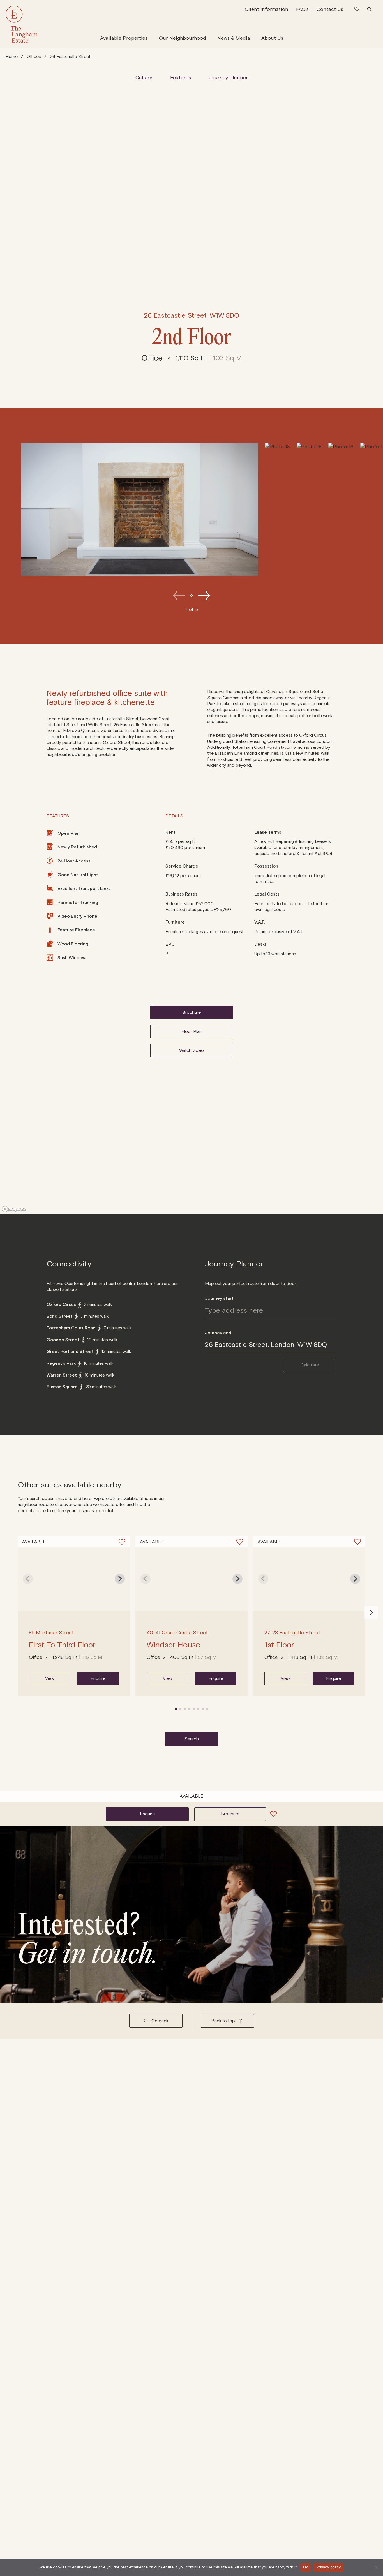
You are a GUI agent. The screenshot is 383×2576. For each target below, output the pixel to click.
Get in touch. (88, 1953)
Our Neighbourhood (183, 38)
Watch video (191, 1050)
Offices (34, 57)
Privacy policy (329, 2567)
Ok (306, 2567)
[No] (376, 2567)
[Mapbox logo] (14, 1209)
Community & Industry (214, 35)
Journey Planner (228, 78)
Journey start (219, 1298)
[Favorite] (122, 1542)
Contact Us (330, 9)
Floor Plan (191, 1031)
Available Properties (124, 38)
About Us (272, 38)
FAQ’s (302, 9)
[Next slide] (204, 596)
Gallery (144, 78)
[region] (191, 1158)
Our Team (256, 35)
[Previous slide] (179, 596)
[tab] (176, 1709)
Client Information (267, 9)
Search (192, 1739)
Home (12, 57)
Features (181, 78)
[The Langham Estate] (22, 24)
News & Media (234, 38)
